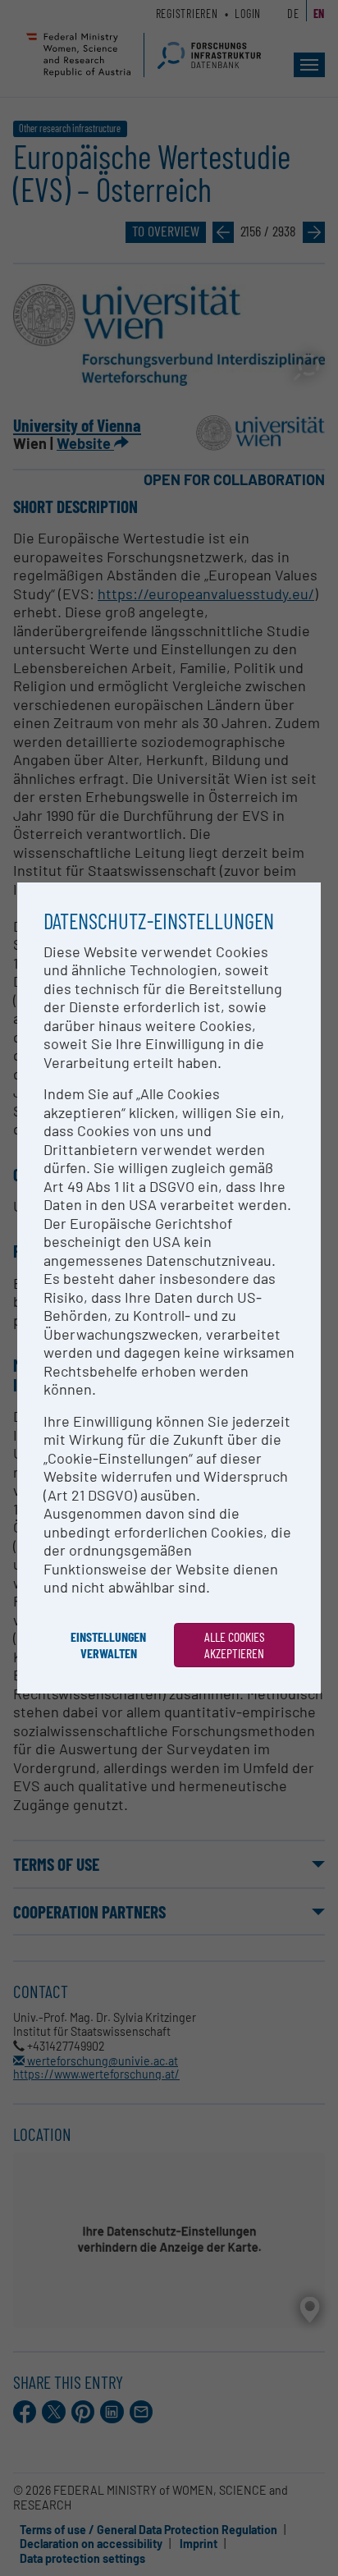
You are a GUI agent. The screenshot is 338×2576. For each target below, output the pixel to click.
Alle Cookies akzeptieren (235, 1645)
